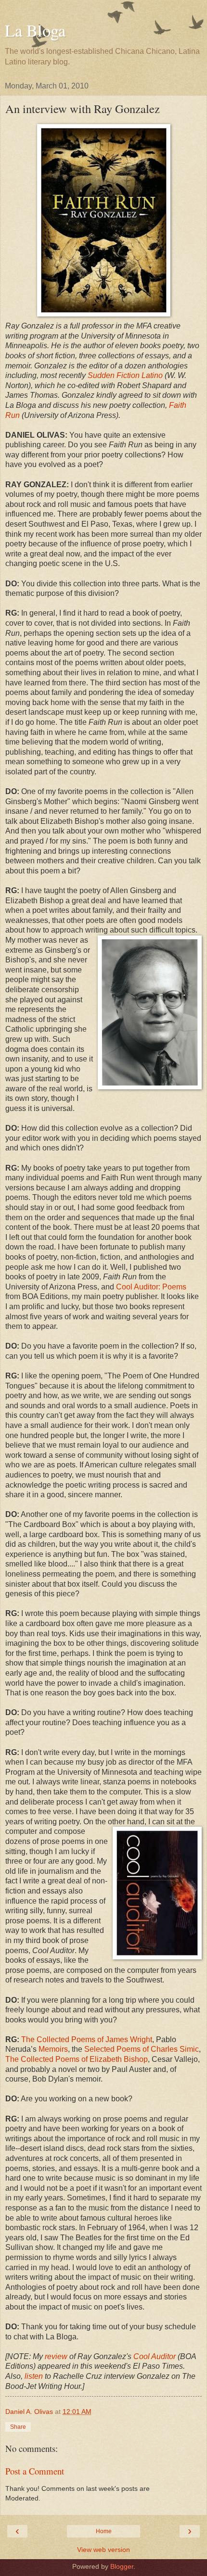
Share (18, 2427)
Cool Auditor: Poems (151, 1287)
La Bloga (35, 30)
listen (34, 2376)
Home (104, 2531)
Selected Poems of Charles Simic (142, 2049)
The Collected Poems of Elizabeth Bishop (77, 2059)
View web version (103, 2550)
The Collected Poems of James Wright (87, 2039)
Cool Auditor (155, 2356)
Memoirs (53, 2049)
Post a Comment (35, 2471)
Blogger (122, 2566)
